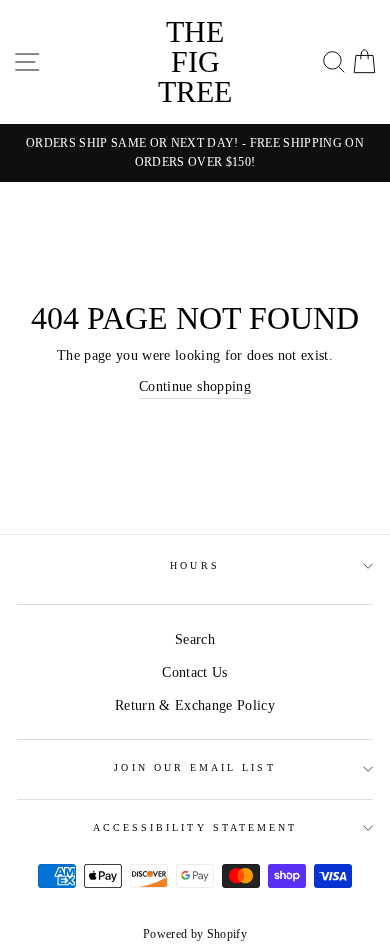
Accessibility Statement (195, 827)
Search (195, 639)
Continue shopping (195, 386)
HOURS (194, 565)
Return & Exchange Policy (195, 705)
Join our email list (194, 767)
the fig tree (195, 61)
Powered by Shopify (195, 934)
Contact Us (194, 672)
